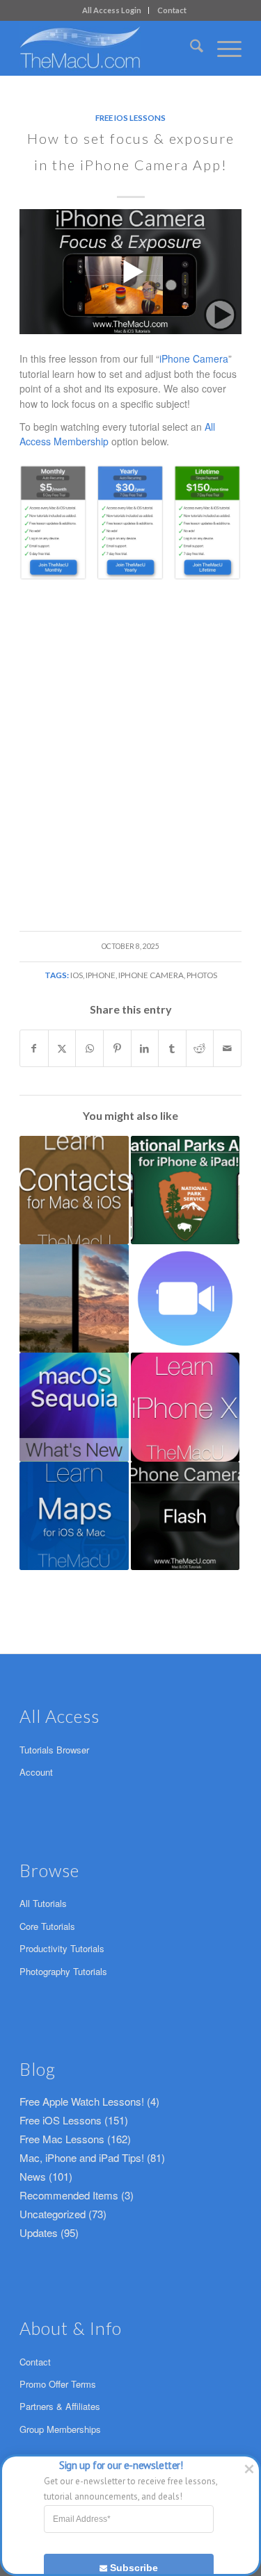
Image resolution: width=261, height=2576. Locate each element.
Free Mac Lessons (62, 2139)
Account (36, 1772)
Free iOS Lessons (130, 117)
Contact (172, 10)
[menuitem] (112, 10)
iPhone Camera (194, 358)
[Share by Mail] (227, 1048)
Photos (202, 975)
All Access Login (112, 10)
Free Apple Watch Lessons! (82, 2101)
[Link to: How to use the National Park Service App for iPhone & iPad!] (185, 1190)
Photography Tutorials (63, 1971)
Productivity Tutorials (62, 1948)
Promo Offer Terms (58, 2384)
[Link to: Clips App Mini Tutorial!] (185, 1298)
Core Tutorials (47, 1926)
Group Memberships (60, 2429)
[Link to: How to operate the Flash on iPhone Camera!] (185, 1516)
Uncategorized (53, 2214)
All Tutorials (43, 1903)
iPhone (101, 975)
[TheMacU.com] (108, 48)
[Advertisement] (130, 726)
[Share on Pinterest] (117, 1048)
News (33, 2176)
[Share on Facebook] (34, 1048)
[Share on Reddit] (200, 1048)
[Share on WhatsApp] (89, 1048)
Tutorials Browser (54, 1750)
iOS (77, 975)
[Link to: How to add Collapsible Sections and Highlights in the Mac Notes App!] (74, 1407)
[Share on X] (62, 1048)
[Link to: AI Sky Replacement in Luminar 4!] (74, 1298)
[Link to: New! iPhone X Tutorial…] (185, 1407)
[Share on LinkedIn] (145, 1048)
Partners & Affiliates (60, 2406)
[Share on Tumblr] (172, 1048)
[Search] (190, 48)
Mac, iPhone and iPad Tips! (82, 2157)
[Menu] (222, 48)
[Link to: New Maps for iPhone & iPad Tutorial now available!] (74, 1516)
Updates (39, 2232)
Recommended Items (69, 2195)
